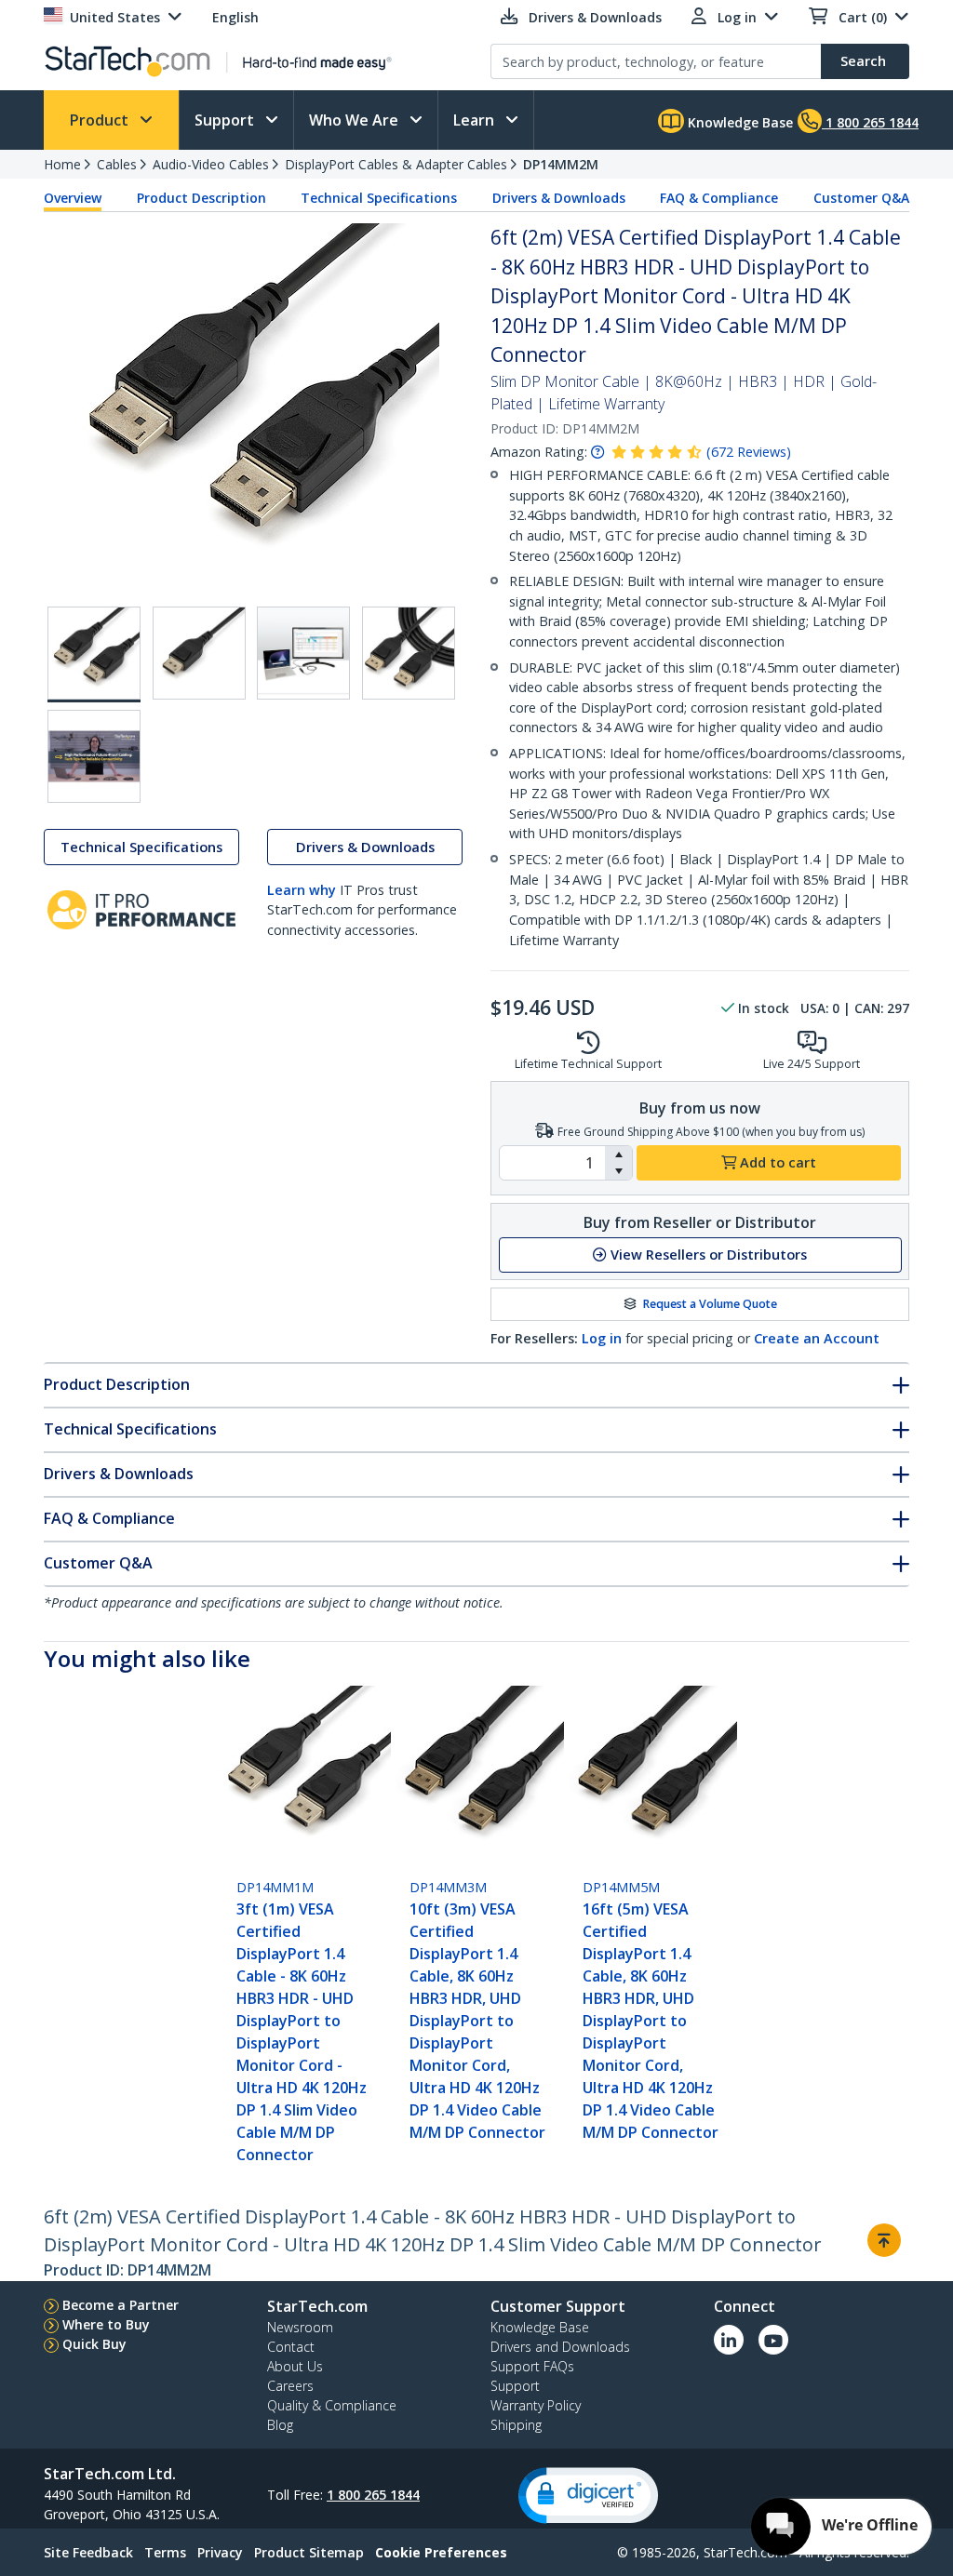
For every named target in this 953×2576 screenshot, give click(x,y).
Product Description (201, 198)
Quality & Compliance (332, 2405)
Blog (280, 2425)
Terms (165, 2552)
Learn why (302, 890)
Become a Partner (121, 2305)
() (749, 452)
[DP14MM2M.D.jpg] (303, 653)
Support (226, 120)
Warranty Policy (536, 2405)
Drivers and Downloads (560, 2347)
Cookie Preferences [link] (441, 2552)
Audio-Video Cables (211, 164)
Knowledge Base (738, 122)
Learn (476, 120)
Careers (290, 2386)
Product (101, 120)
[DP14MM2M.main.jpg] (94, 654)
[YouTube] (773, 2340)
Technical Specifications (379, 198)
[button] (618, 1155)
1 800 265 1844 (373, 2495)
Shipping (516, 2425)
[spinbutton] (552, 1163)
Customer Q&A (861, 198)
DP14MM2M (561, 164)
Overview (73, 198)
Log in (602, 1338)
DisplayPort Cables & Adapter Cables (396, 164)
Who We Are (356, 120)
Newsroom (300, 2327)
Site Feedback (88, 2552)
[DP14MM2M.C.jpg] (409, 653)
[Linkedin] (729, 2340)
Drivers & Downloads (559, 198)
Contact (291, 2347)
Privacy (220, 2552)
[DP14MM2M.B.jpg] (199, 653)
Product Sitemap (309, 2552)
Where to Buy (106, 2324)
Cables (117, 164)
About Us (295, 2366)
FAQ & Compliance (719, 198)
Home (62, 164)
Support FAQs (532, 2366)
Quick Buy (94, 2344)
